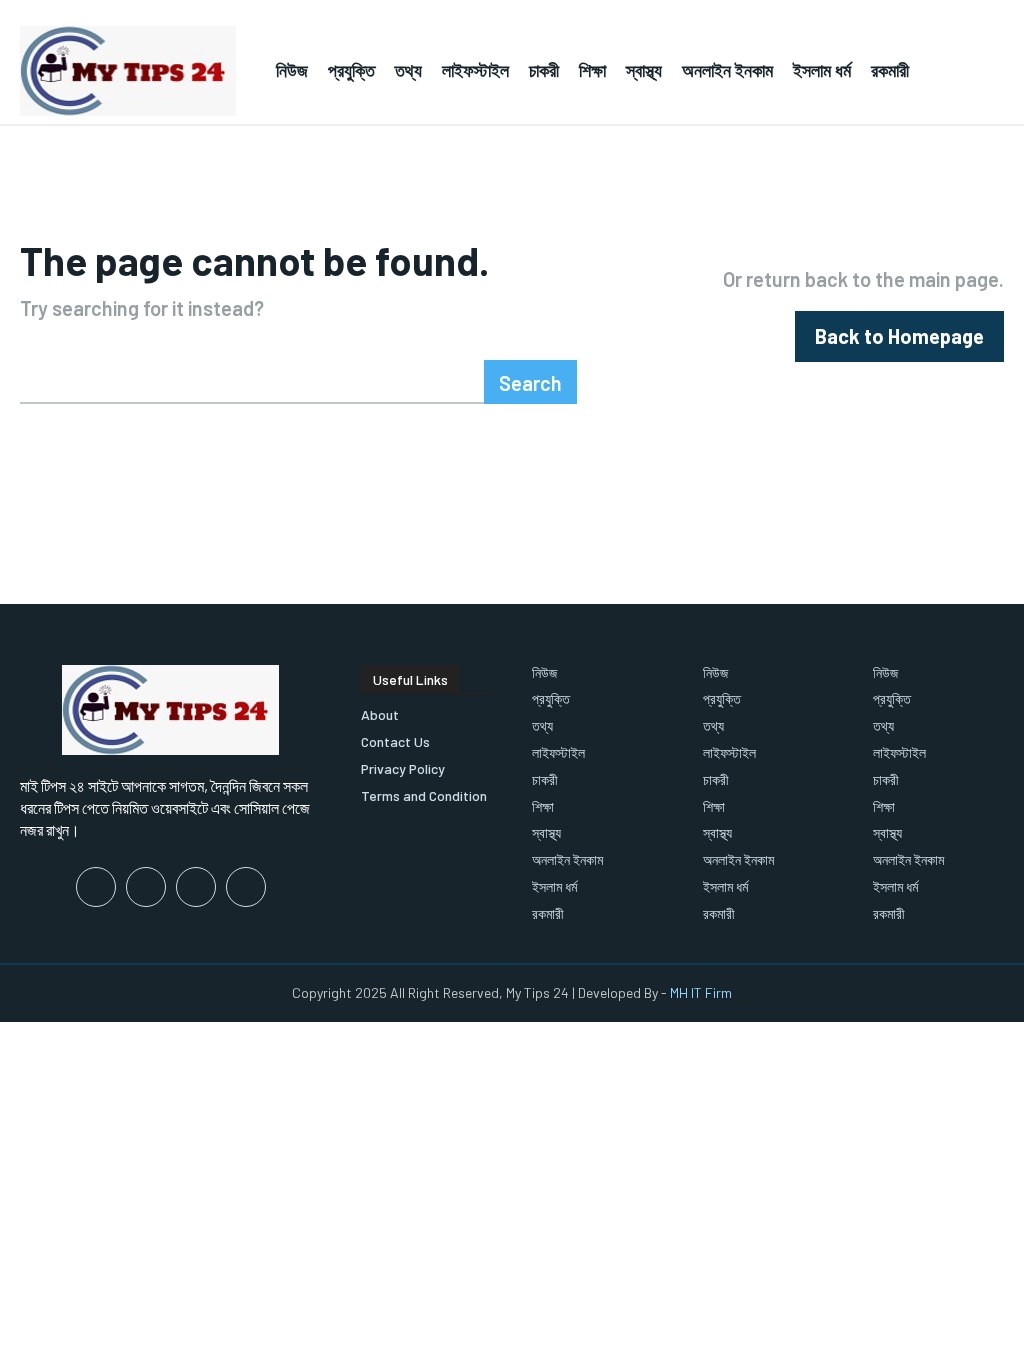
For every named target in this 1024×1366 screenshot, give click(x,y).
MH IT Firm (701, 992)
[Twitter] (196, 887)
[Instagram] (146, 887)
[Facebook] (96, 887)
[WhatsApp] (246, 887)
